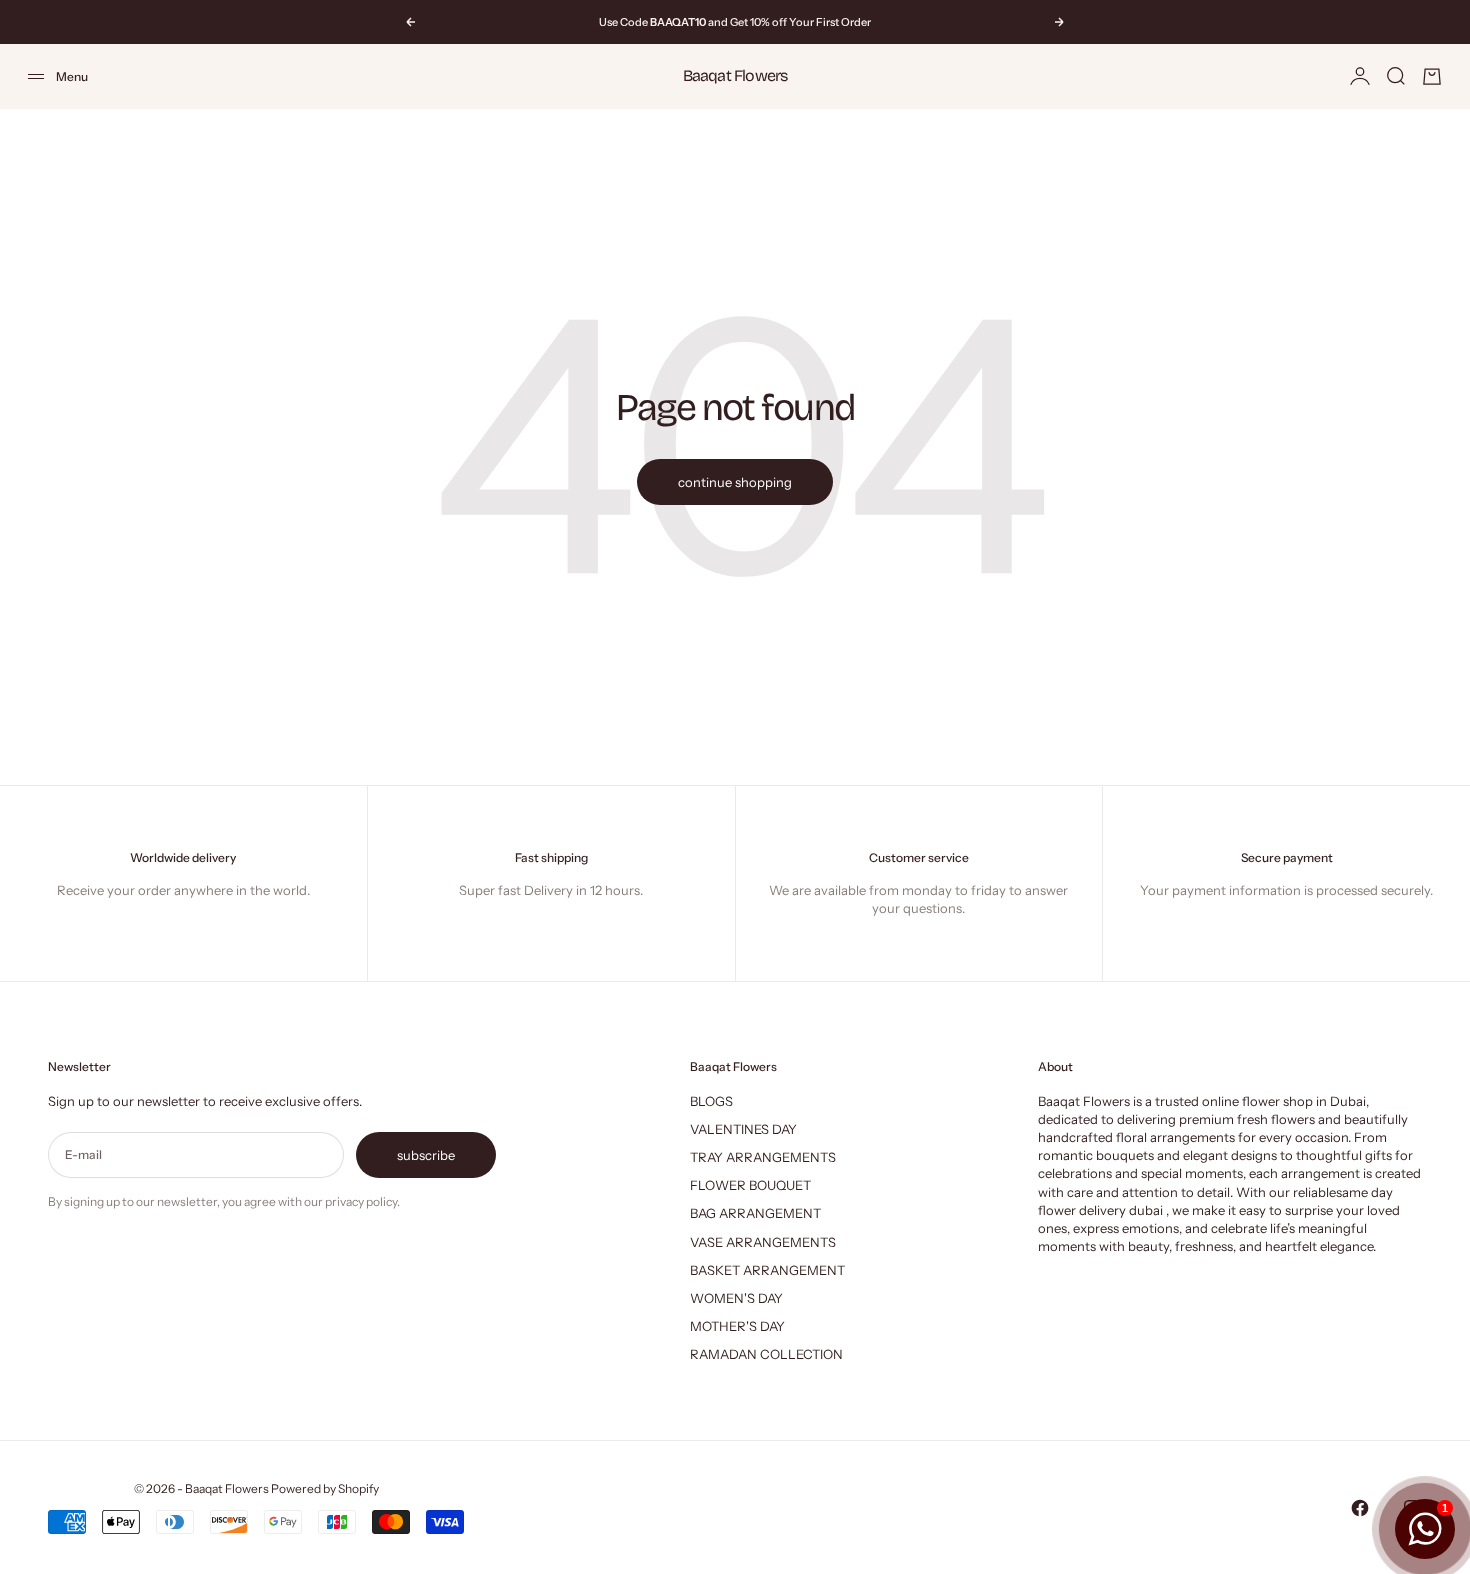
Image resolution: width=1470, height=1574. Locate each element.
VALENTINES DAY (743, 1129)
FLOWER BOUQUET (750, 1185)
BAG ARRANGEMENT (755, 1213)
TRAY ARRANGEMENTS (763, 1157)
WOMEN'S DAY (736, 1298)
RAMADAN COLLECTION (766, 1354)
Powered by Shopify (325, 1488)
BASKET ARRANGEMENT (767, 1270)
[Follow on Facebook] (1360, 1508)
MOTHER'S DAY (737, 1326)
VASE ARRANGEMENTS (763, 1242)
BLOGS (711, 1101)
